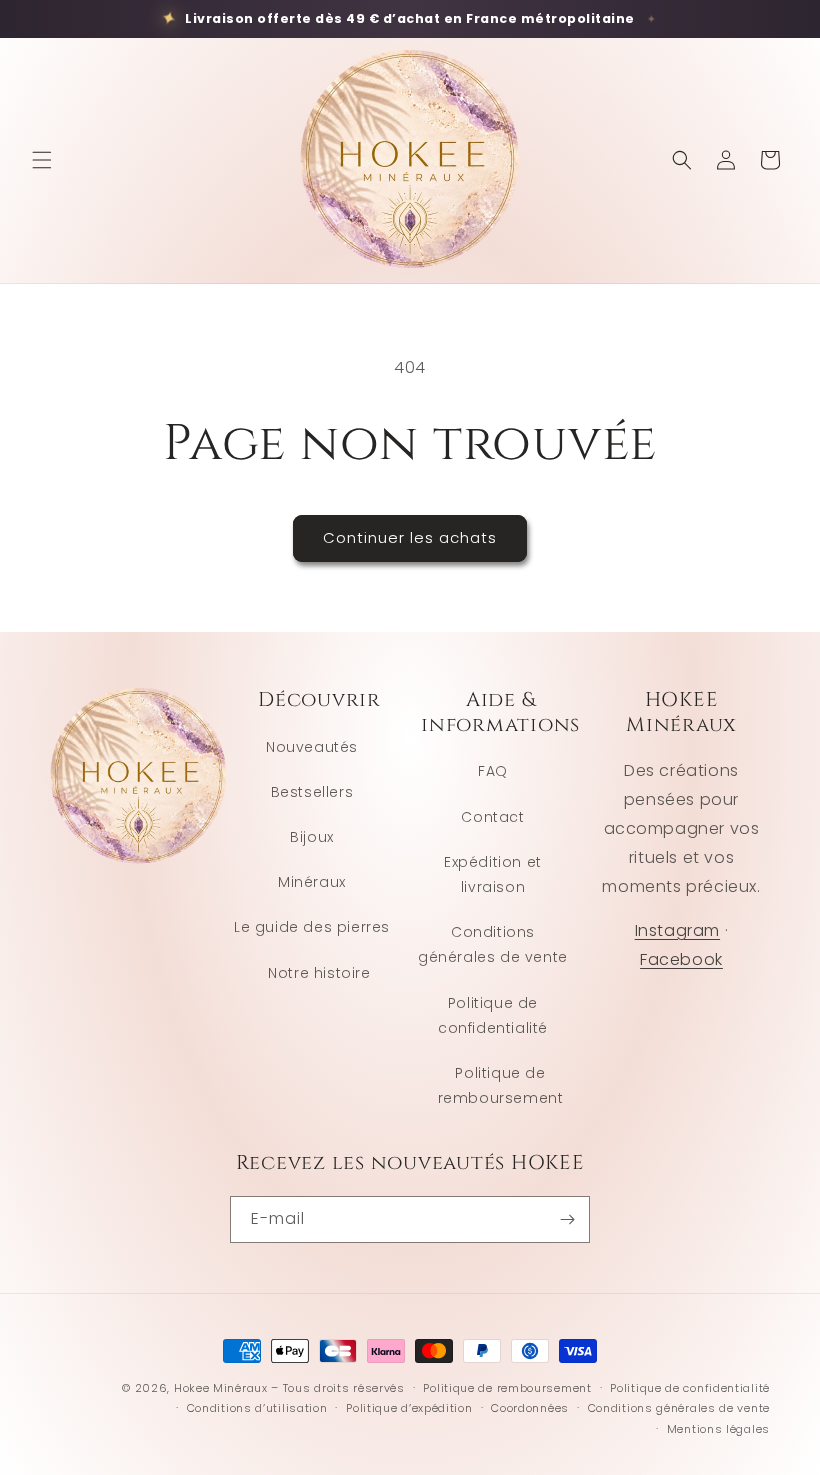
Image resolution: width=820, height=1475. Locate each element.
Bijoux (312, 837)
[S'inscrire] (567, 1219)
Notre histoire (319, 973)
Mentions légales (718, 1429)
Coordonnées (530, 1408)
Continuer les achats (410, 537)
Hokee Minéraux (221, 1388)
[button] (42, 160)
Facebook (681, 959)
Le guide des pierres (312, 927)
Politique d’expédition (409, 1408)
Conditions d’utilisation (257, 1408)
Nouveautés (312, 747)
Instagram (677, 930)
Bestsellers (312, 792)
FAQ (493, 771)
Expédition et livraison (493, 874)
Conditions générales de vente (493, 944)
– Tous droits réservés (337, 1388)
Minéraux (312, 882)
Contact (492, 817)
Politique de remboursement (501, 1085)
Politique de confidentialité (493, 1015)
